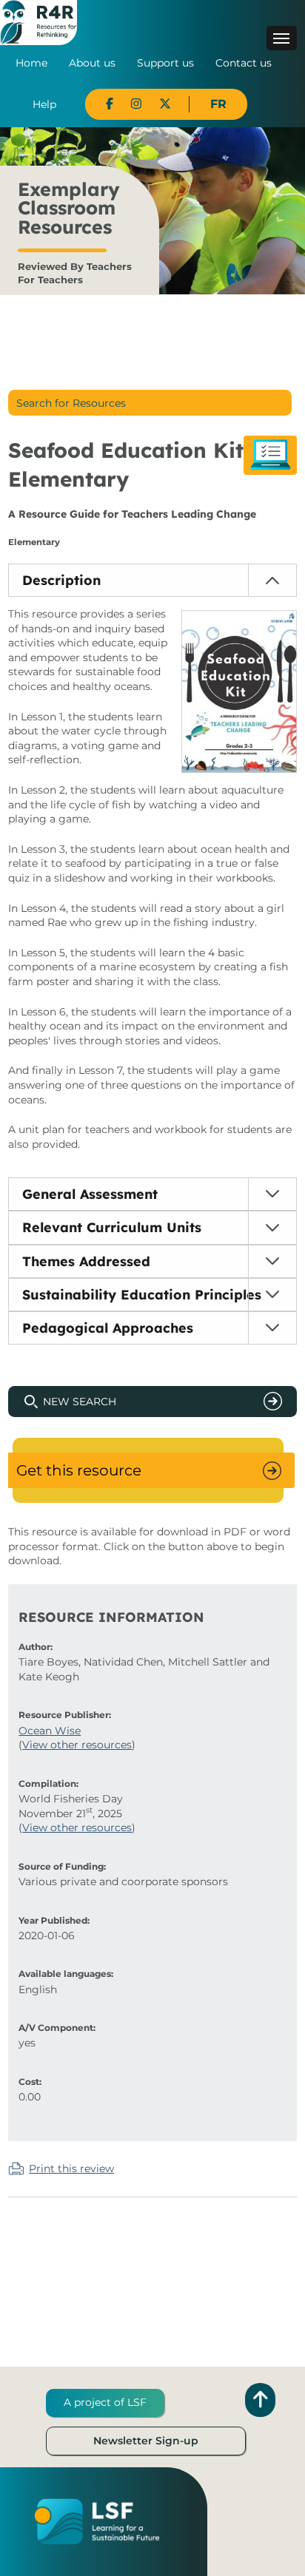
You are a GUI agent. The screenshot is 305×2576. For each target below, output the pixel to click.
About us (92, 63)
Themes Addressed (86, 1261)
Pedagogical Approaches (108, 1328)
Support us (165, 63)
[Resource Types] (270, 455)
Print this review (71, 2168)
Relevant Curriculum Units (112, 1227)
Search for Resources (71, 403)
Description (61, 580)
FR (218, 104)
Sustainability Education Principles (142, 1295)
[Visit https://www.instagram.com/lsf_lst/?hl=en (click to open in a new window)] (136, 104)
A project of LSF (105, 2402)
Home (31, 63)
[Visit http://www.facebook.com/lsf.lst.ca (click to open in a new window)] (110, 104)
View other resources (77, 1745)
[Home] (38, 21)
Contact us (244, 63)
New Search (80, 1402)
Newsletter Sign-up (146, 2441)
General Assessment (90, 1194)
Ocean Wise (50, 1731)
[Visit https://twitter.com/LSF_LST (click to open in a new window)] (165, 104)
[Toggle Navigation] (282, 38)
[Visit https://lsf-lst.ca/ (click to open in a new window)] (97, 2521)
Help (44, 104)
